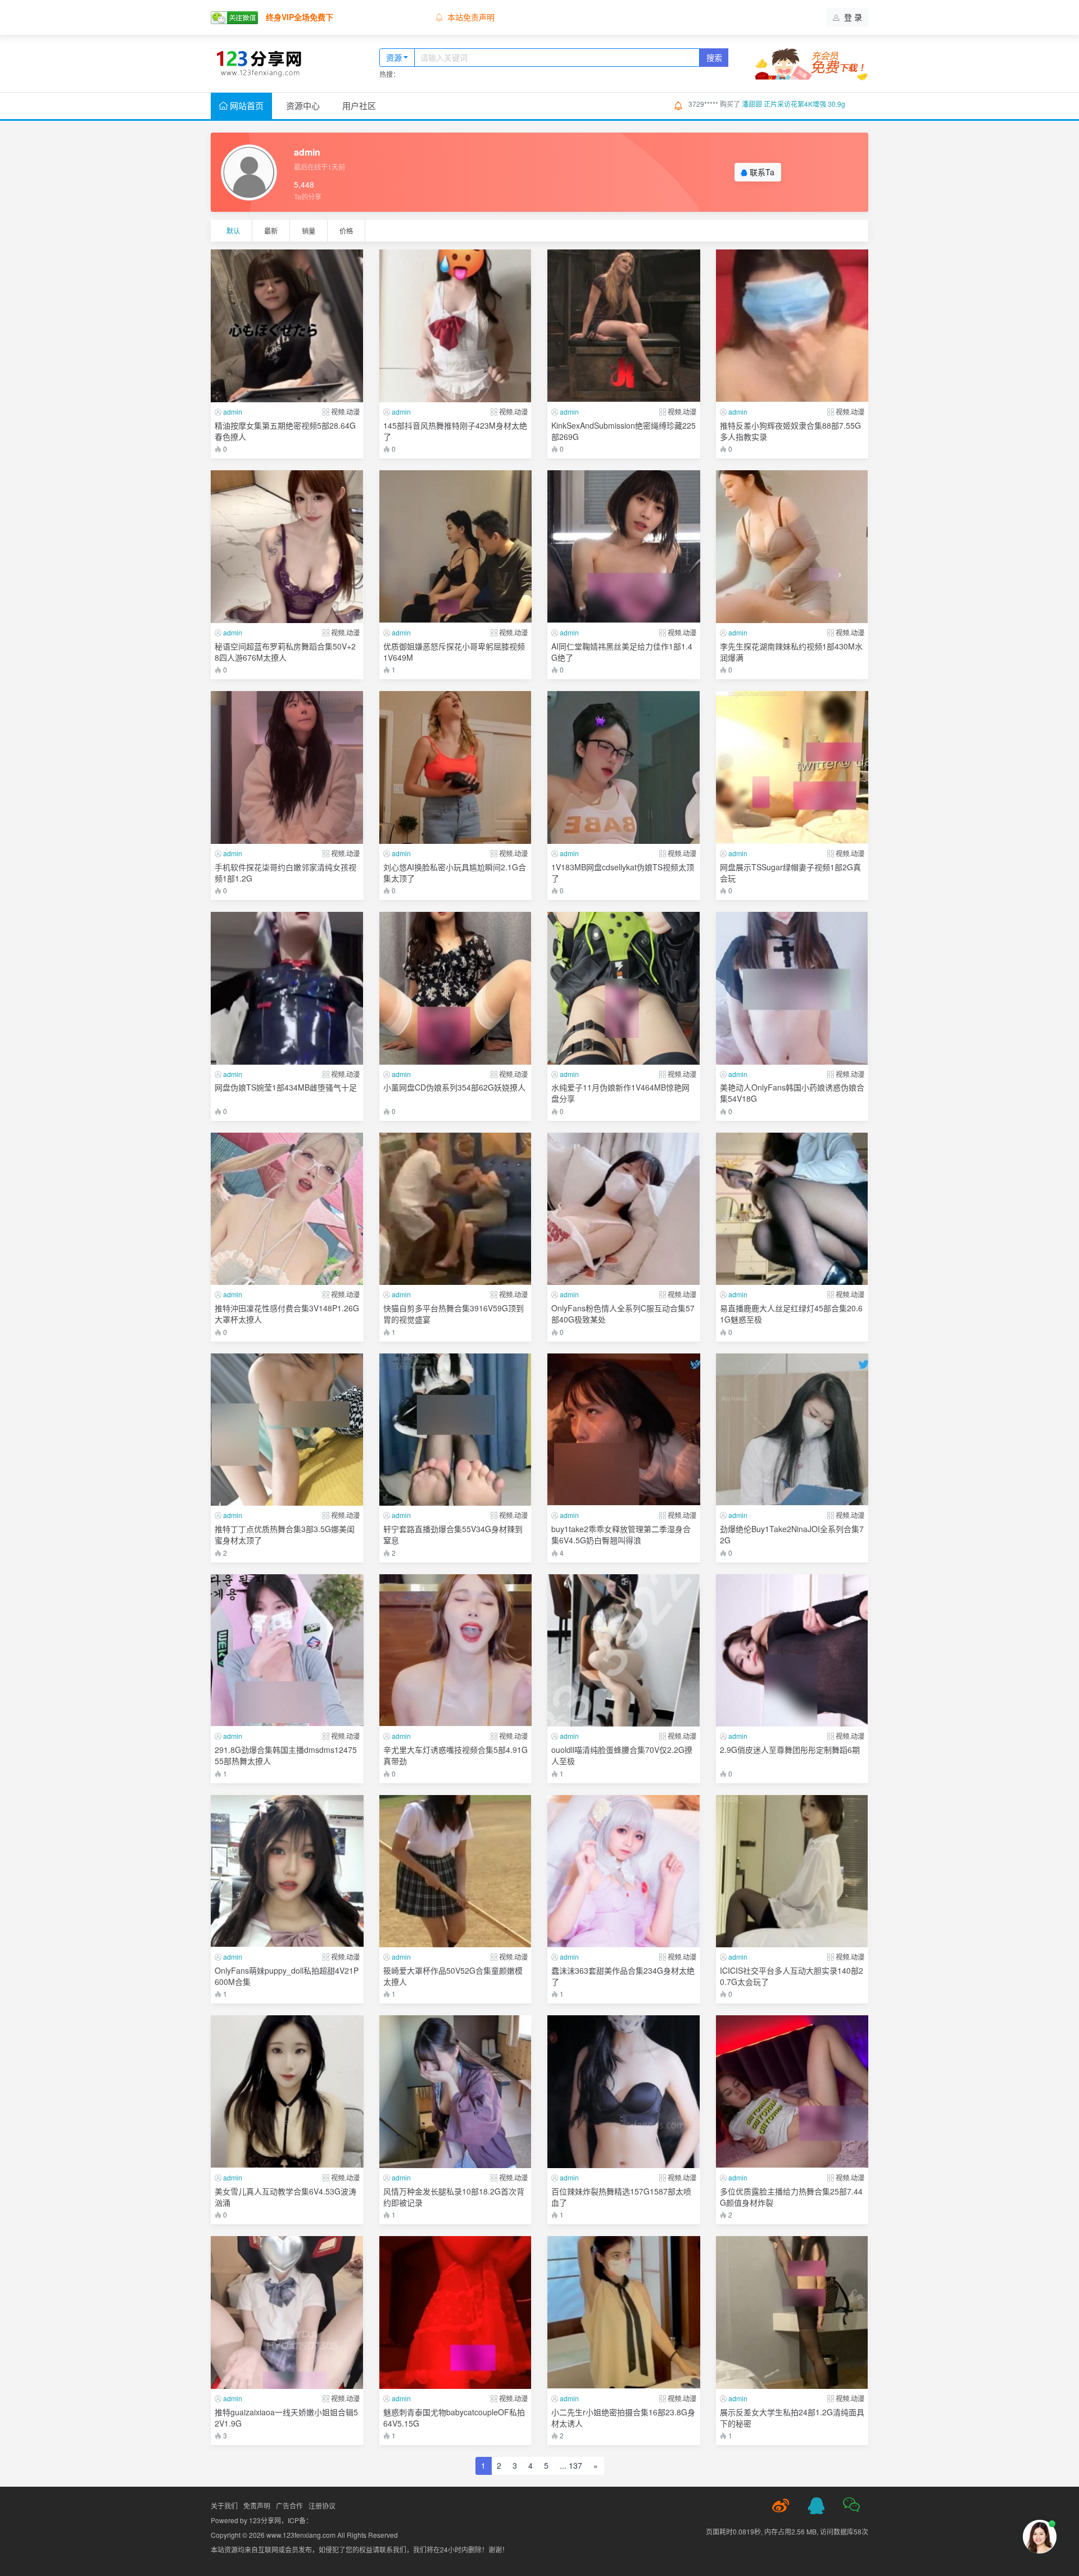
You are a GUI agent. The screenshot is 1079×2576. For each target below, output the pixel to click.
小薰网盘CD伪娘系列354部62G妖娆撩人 (454, 1087)
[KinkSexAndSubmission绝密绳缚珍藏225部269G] (624, 326)
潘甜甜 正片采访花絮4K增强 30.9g (794, 104)
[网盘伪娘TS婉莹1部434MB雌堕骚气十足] (287, 988)
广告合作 (289, 2505)
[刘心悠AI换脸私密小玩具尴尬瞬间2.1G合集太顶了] (456, 767)
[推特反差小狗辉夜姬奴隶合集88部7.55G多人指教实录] (792, 326)
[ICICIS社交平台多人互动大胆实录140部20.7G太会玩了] (792, 1871)
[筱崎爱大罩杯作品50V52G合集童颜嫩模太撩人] (456, 1871)
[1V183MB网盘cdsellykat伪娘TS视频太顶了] (624, 767)
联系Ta (761, 172)
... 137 (571, 2465)
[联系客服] (816, 2506)
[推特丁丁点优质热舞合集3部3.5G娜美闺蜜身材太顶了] (287, 1430)
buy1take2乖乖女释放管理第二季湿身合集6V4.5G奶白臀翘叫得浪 (621, 1534)
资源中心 (303, 105)
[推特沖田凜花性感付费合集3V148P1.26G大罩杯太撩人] (287, 1209)
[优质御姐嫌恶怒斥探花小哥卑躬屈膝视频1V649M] (456, 547)
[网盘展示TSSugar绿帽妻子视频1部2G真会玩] (792, 767)
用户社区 (359, 105)
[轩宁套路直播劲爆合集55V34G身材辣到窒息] (456, 1430)
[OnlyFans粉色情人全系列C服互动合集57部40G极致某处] (624, 1209)
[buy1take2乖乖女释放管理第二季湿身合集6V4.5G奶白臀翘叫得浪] (624, 1430)
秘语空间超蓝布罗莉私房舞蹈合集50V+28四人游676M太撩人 (285, 652)
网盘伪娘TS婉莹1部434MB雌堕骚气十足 (286, 1087)
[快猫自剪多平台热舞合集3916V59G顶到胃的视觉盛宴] (456, 1209)
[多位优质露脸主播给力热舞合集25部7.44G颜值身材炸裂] (792, 2092)
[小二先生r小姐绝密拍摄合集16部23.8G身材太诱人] (624, 2313)
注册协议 (322, 2505)
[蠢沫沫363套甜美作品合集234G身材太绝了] (624, 1871)
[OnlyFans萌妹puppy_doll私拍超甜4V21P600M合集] (287, 1871)
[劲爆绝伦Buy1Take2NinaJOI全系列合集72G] (792, 1430)
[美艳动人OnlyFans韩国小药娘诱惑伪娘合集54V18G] (792, 988)
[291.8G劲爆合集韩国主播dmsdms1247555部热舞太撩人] (287, 1651)
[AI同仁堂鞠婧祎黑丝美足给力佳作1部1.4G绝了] (624, 547)
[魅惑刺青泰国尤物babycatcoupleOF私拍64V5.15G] (456, 2313)
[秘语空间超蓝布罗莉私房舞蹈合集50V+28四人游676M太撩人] (287, 547)
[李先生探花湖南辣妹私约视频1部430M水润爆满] (792, 547)
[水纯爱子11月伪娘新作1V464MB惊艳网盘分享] (624, 988)
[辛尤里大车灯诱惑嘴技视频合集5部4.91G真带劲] (456, 1651)
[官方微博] (781, 2506)
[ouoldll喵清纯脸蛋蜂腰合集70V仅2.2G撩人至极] (624, 1651)
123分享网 (265, 2520)
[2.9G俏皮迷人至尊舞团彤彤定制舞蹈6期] (792, 1651)
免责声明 (257, 2505)
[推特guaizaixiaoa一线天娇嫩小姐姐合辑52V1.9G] (287, 2313)
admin (233, 412)
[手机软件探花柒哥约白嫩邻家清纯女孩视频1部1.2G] (287, 767)
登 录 (852, 17)
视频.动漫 (345, 412)
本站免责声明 (471, 17)
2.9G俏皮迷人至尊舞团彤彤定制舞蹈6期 (790, 1750)
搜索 (714, 57)
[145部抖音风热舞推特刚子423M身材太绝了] (456, 326)
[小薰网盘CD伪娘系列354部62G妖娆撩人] (456, 988)
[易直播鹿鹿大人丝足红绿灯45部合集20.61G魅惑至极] (792, 1209)
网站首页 (246, 105)
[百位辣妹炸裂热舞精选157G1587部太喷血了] (624, 2092)
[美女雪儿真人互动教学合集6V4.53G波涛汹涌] (287, 2092)
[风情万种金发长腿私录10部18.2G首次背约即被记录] (456, 2092)
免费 (343, 443)
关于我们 (224, 2505)
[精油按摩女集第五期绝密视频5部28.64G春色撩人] (287, 326)
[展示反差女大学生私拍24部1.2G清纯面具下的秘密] (792, 2313)
